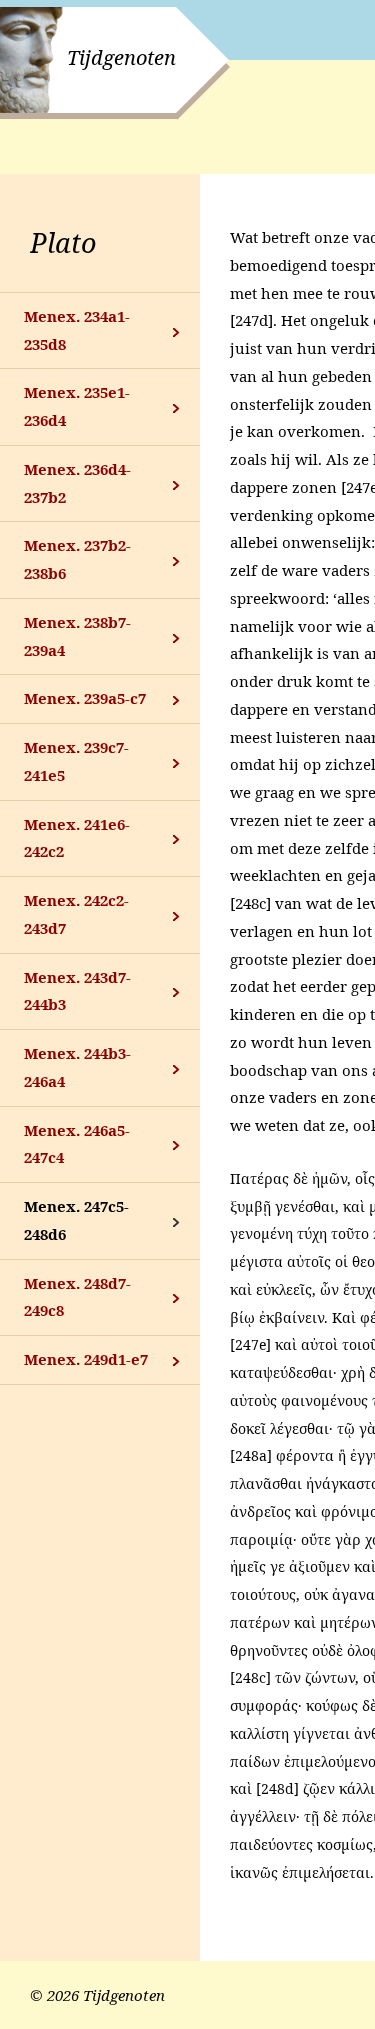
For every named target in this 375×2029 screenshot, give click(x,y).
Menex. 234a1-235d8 (77, 330)
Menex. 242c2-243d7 (76, 914)
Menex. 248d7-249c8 (77, 1297)
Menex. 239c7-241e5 (76, 761)
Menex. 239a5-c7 (85, 698)
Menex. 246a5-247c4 (77, 1144)
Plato (63, 242)
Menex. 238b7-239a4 (77, 636)
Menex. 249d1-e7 (86, 1359)
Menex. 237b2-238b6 (77, 559)
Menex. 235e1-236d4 (77, 406)
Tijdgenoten (121, 57)
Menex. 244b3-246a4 (77, 1067)
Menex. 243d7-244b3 (77, 991)
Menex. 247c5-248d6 (76, 1220)
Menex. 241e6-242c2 (77, 838)
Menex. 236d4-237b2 (77, 483)
